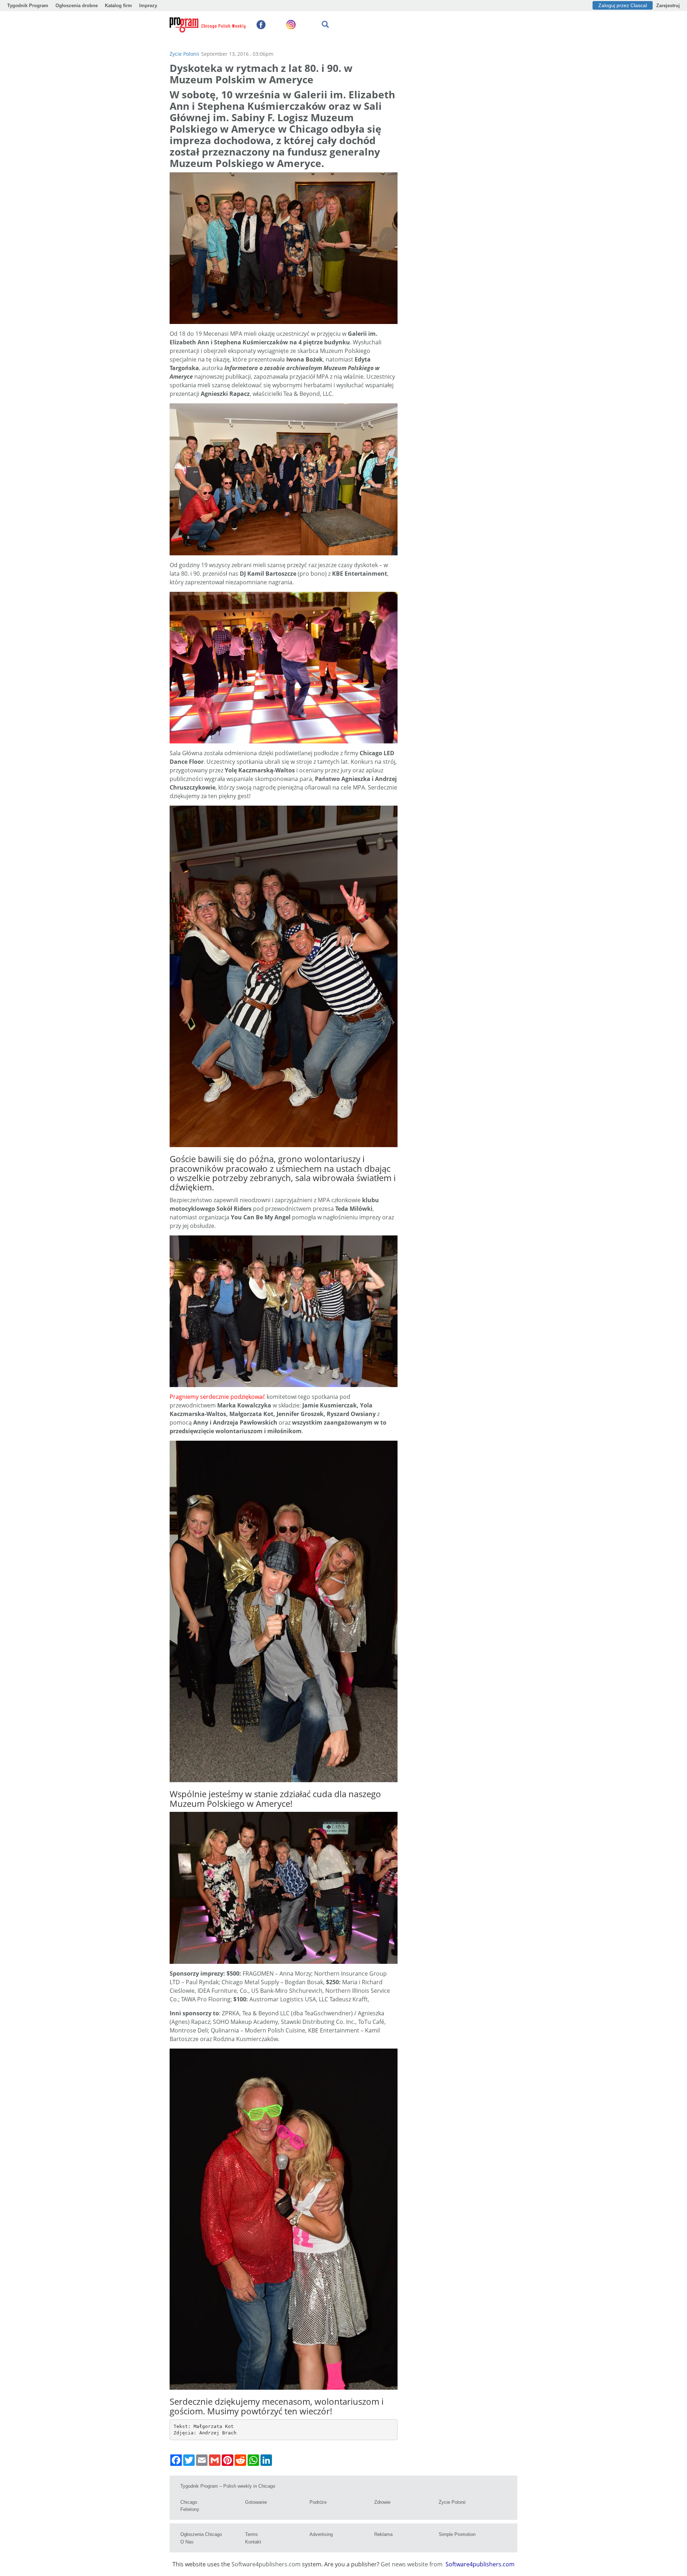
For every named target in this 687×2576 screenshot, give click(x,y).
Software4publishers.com (266, 2564)
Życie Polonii (184, 54)
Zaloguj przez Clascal (623, 5)
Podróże (318, 2502)
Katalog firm (118, 6)
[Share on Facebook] (176, 2460)
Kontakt (253, 2542)
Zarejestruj (668, 6)
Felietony (190, 2509)
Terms (252, 2534)
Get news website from (412, 2564)
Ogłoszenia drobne (77, 6)
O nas (187, 2542)
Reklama (383, 2534)
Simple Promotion (457, 2534)
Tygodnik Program (28, 6)
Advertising (321, 2534)
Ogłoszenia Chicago (201, 2534)
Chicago (189, 2502)
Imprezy (148, 6)
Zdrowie (382, 2502)
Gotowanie (256, 2502)
